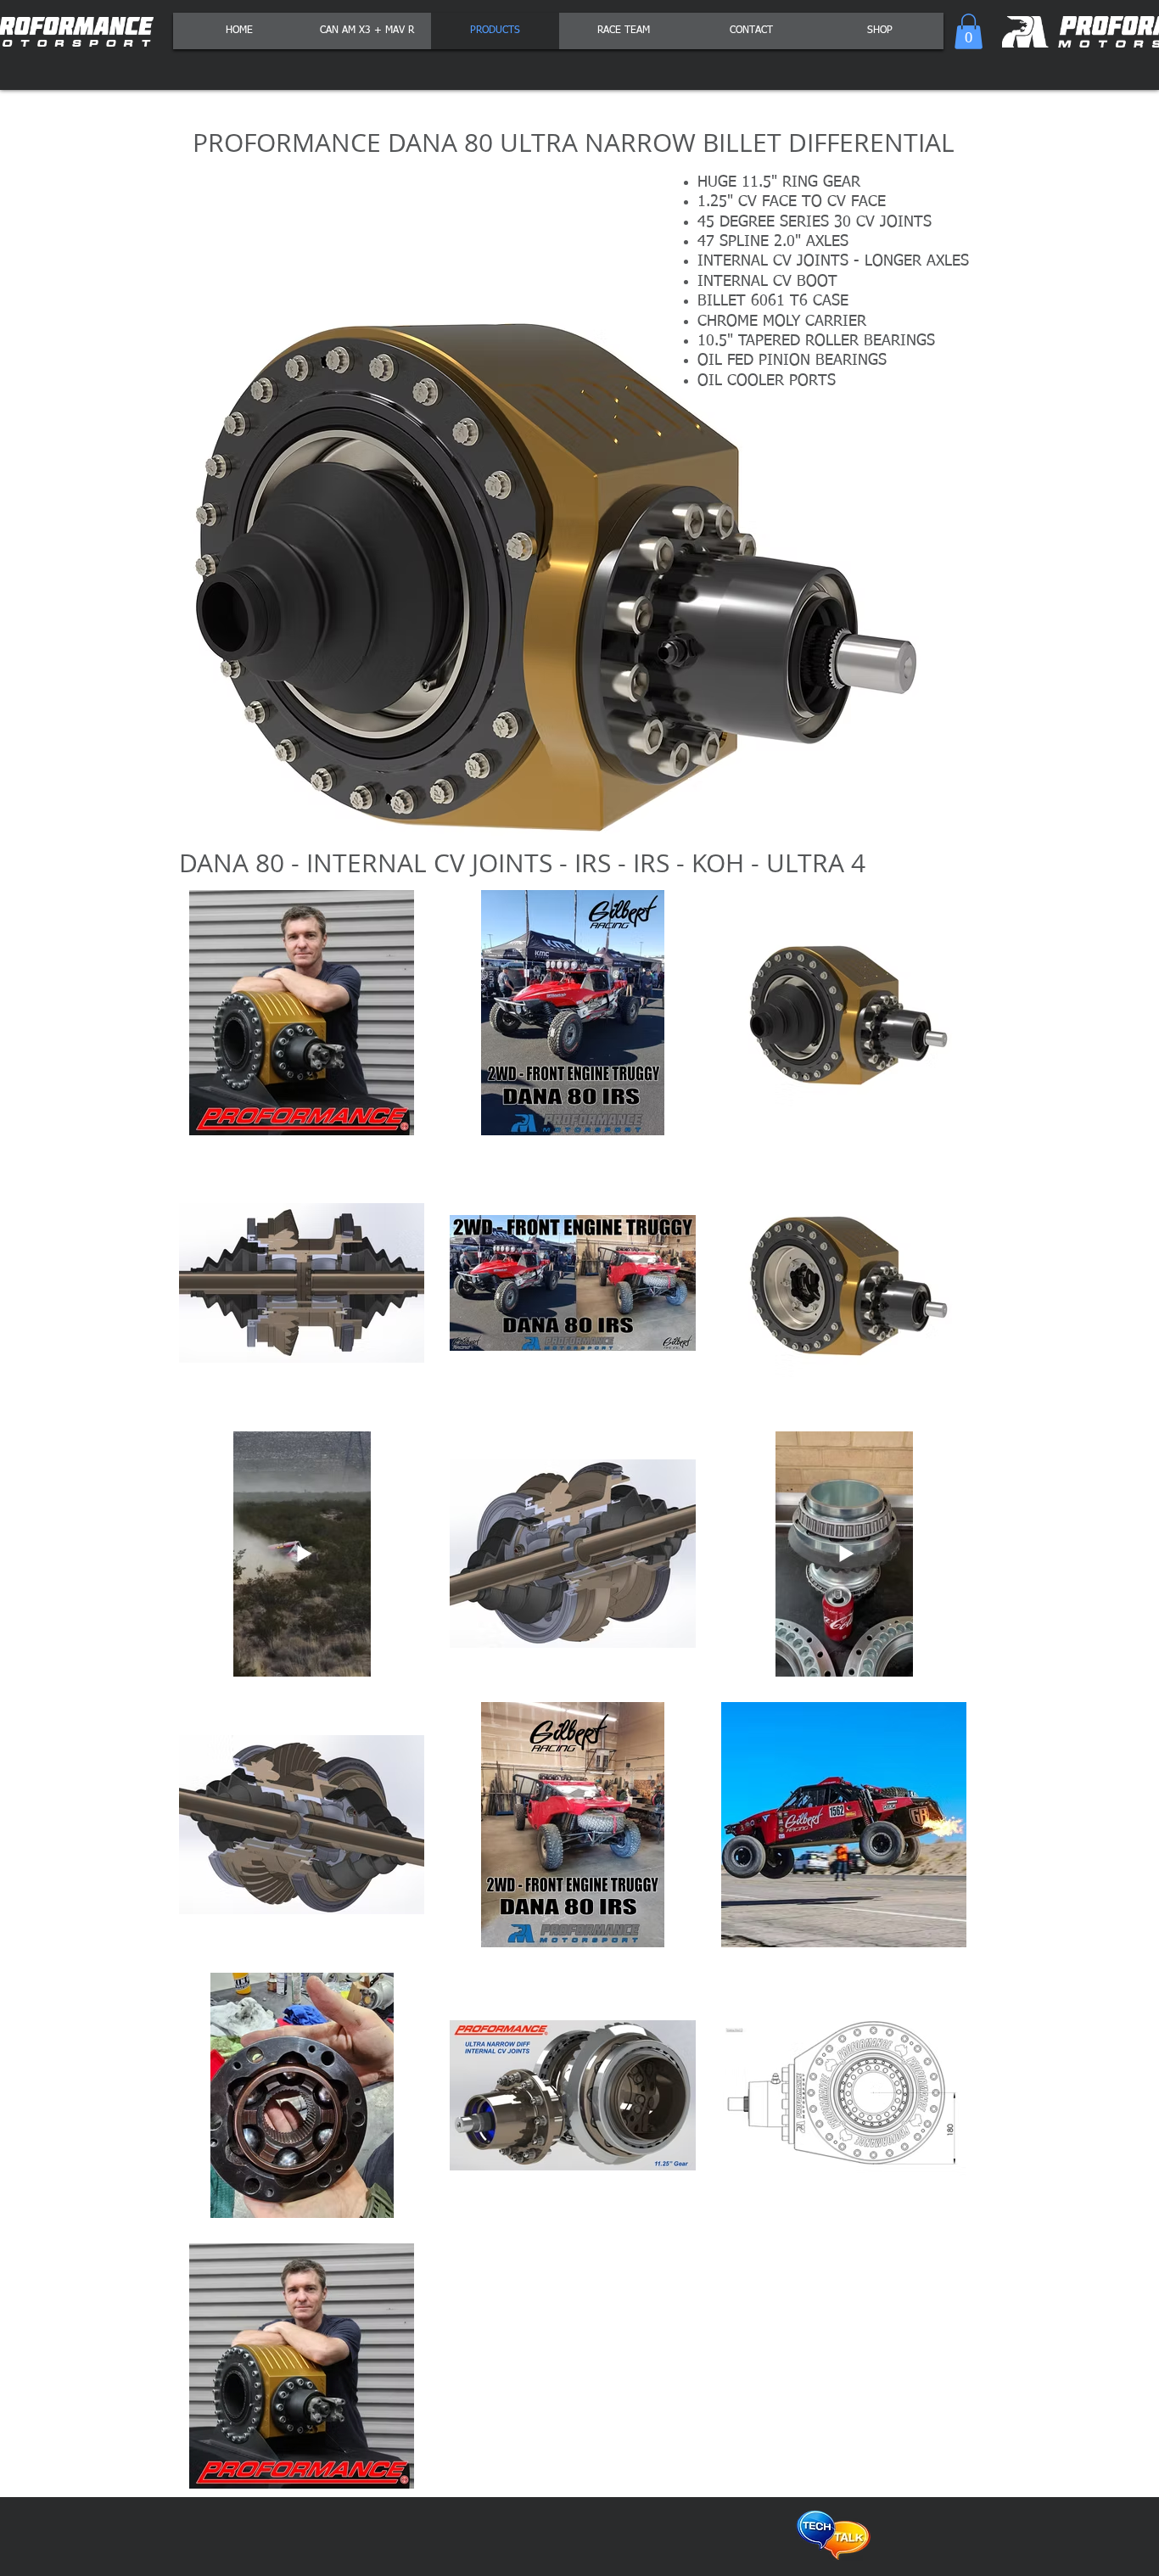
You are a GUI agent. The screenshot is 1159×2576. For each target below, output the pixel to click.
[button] (969, 31)
